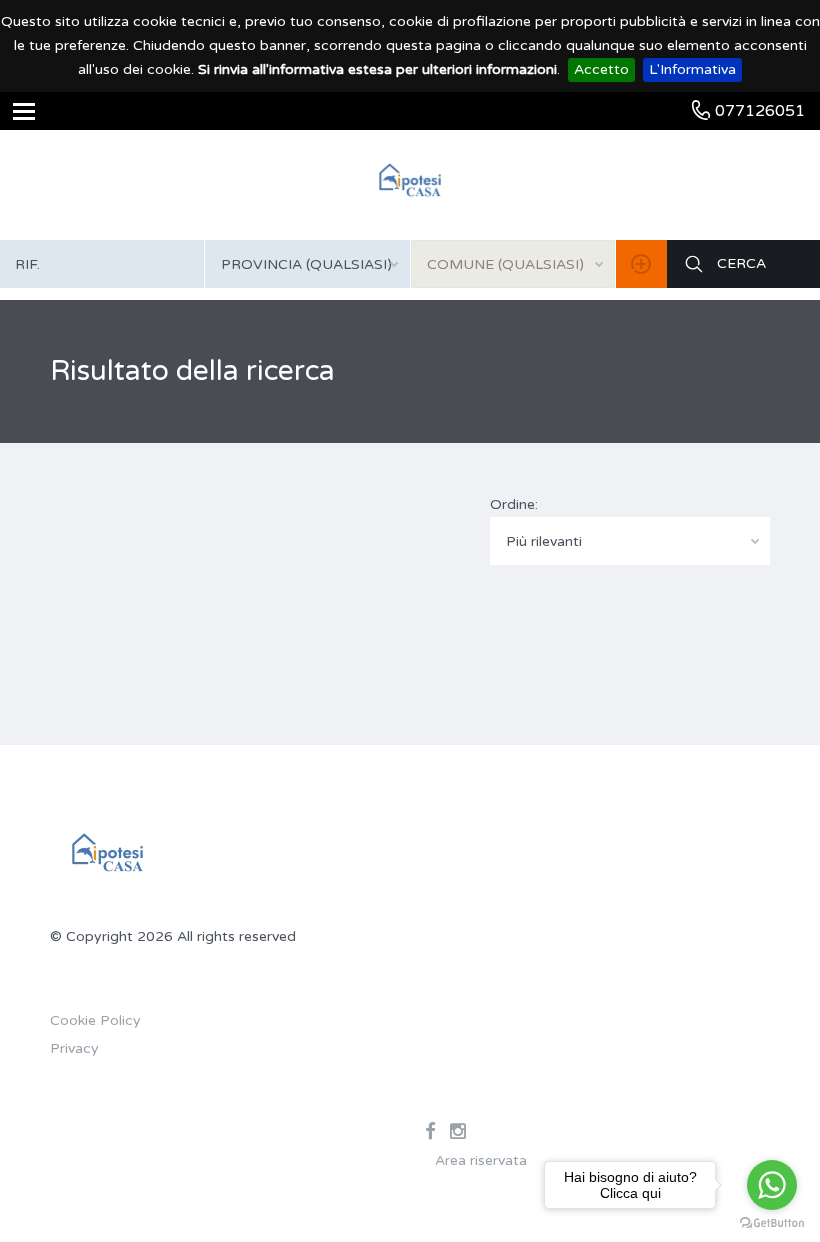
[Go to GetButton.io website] (772, 1222)
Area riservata (481, 1160)
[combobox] (307, 264)
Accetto (601, 69)
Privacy (74, 1048)
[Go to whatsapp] (772, 1185)
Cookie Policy (95, 1020)
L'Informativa (692, 69)
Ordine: (514, 504)
